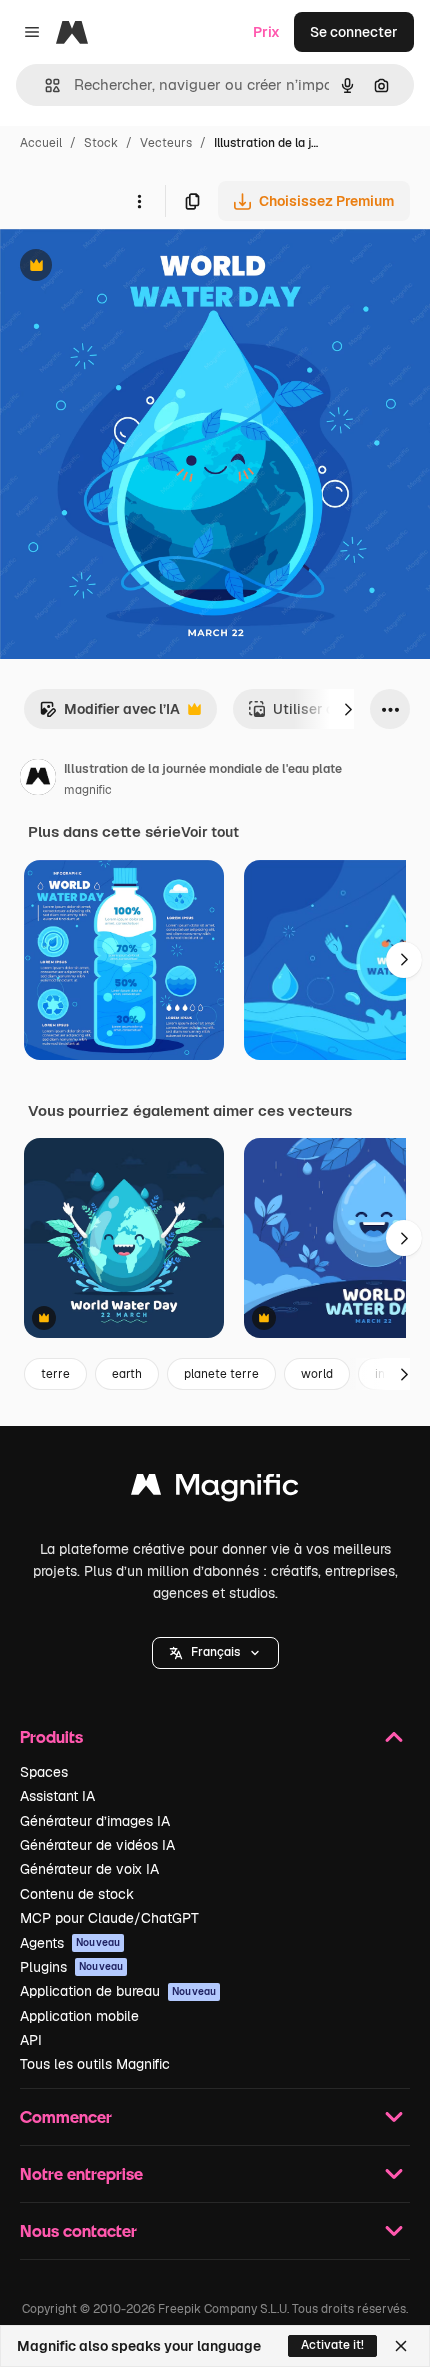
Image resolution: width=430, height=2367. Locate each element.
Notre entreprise (81, 2173)
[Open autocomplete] (44, 85)
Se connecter (354, 32)
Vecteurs (166, 143)
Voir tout (210, 832)
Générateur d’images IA (95, 1821)
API (31, 2040)
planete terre (221, 1374)
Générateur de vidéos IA (97, 1845)
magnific (88, 790)
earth (127, 1374)
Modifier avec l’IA (109, 714)
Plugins (71, 1967)
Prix (266, 32)
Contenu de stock (77, 1894)
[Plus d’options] (139, 201)
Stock (101, 143)
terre (55, 1374)
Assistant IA (57, 1796)
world (317, 1374)
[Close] (401, 2346)
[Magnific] (215, 1489)
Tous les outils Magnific (95, 2064)
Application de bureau (118, 1991)
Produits (51, 1736)
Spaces (44, 1772)
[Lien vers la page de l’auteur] (38, 780)
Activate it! (332, 2345)
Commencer (66, 2116)
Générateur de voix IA (89, 1869)
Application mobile (79, 2016)
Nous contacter (78, 2230)
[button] (215, 1653)
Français (215, 1652)
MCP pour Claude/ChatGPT (109, 1918)
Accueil (41, 143)
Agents (70, 1943)
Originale (132, 267)
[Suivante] (348, 709)
